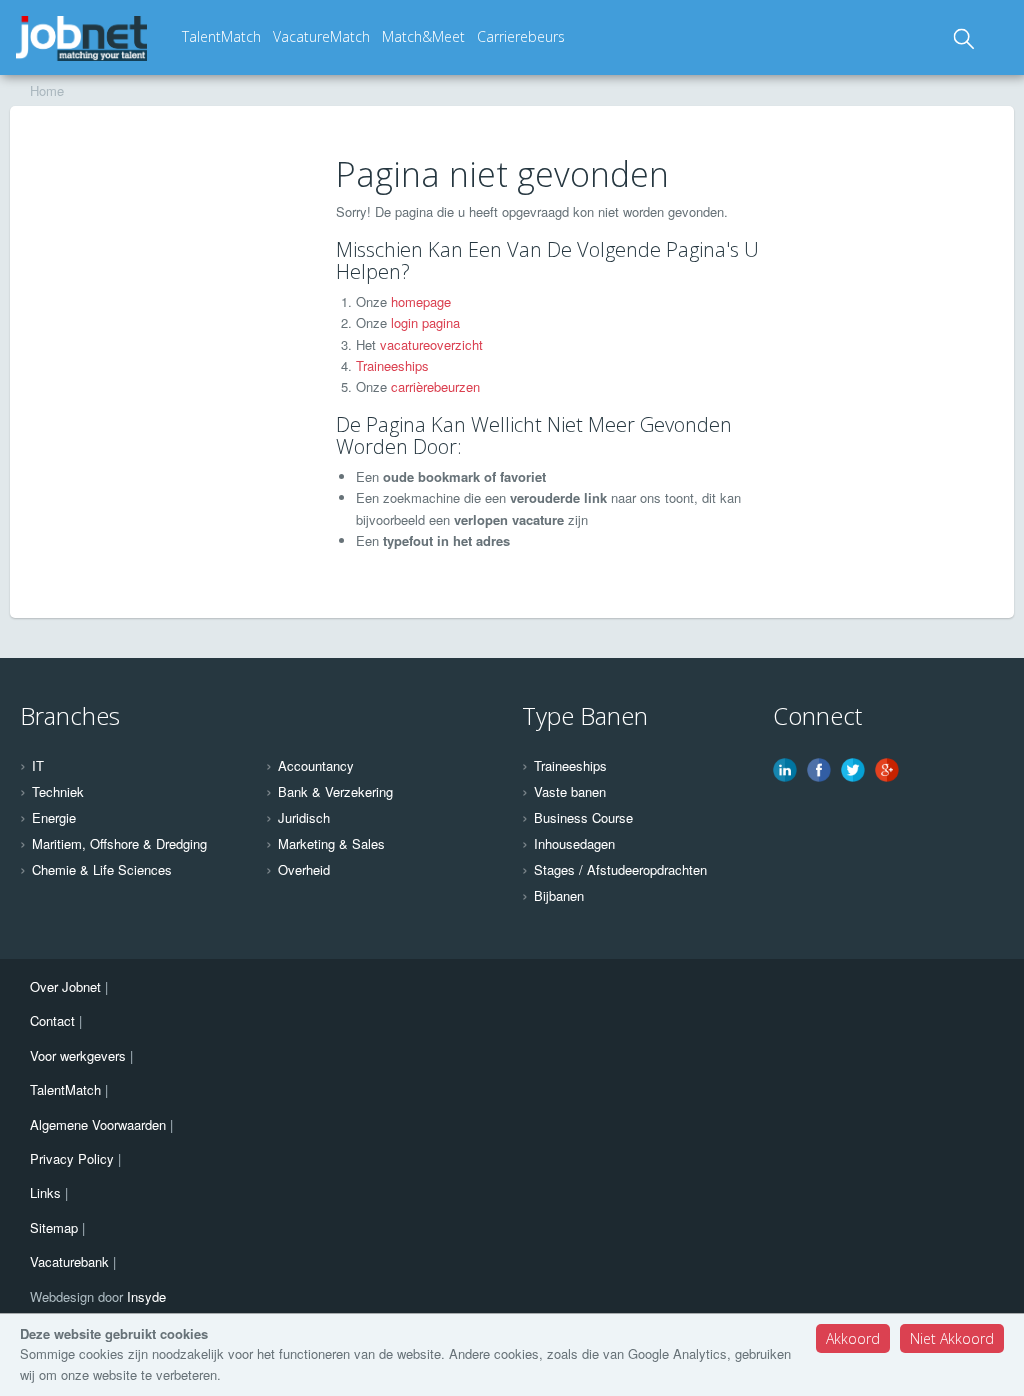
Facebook (819, 770)
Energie (54, 818)
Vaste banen (570, 792)
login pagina (425, 322)
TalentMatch (221, 36)
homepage (421, 301)
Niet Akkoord (952, 1338)
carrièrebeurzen (435, 386)
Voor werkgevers (78, 1055)
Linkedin (785, 770)
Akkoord (853, 1338)
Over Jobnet (65, 986)
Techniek (58, 792)
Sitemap (54, 1227)
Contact (52, 1020)
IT (38, 766)
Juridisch (304, 818)
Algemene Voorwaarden (98, 1124)
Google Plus (887, 770)
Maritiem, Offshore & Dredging (119, 844)
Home (47, 90)
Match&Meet (423, 36)
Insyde (146, 1296)
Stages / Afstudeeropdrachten (620, 870)
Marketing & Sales (331, 844)
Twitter (853, 770)
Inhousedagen (574, 844)
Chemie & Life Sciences (102, 870)
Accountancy (316, 766)
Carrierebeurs (521, 36)
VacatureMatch (321, 36)
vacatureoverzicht (431, 344)
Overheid (304, 870)
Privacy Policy (72, 1158)
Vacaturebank (69, 1261)
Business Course (583, 818)
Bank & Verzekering (335, 792)
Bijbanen (559, 896)
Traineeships (392, 365)
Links (45, 1192)
